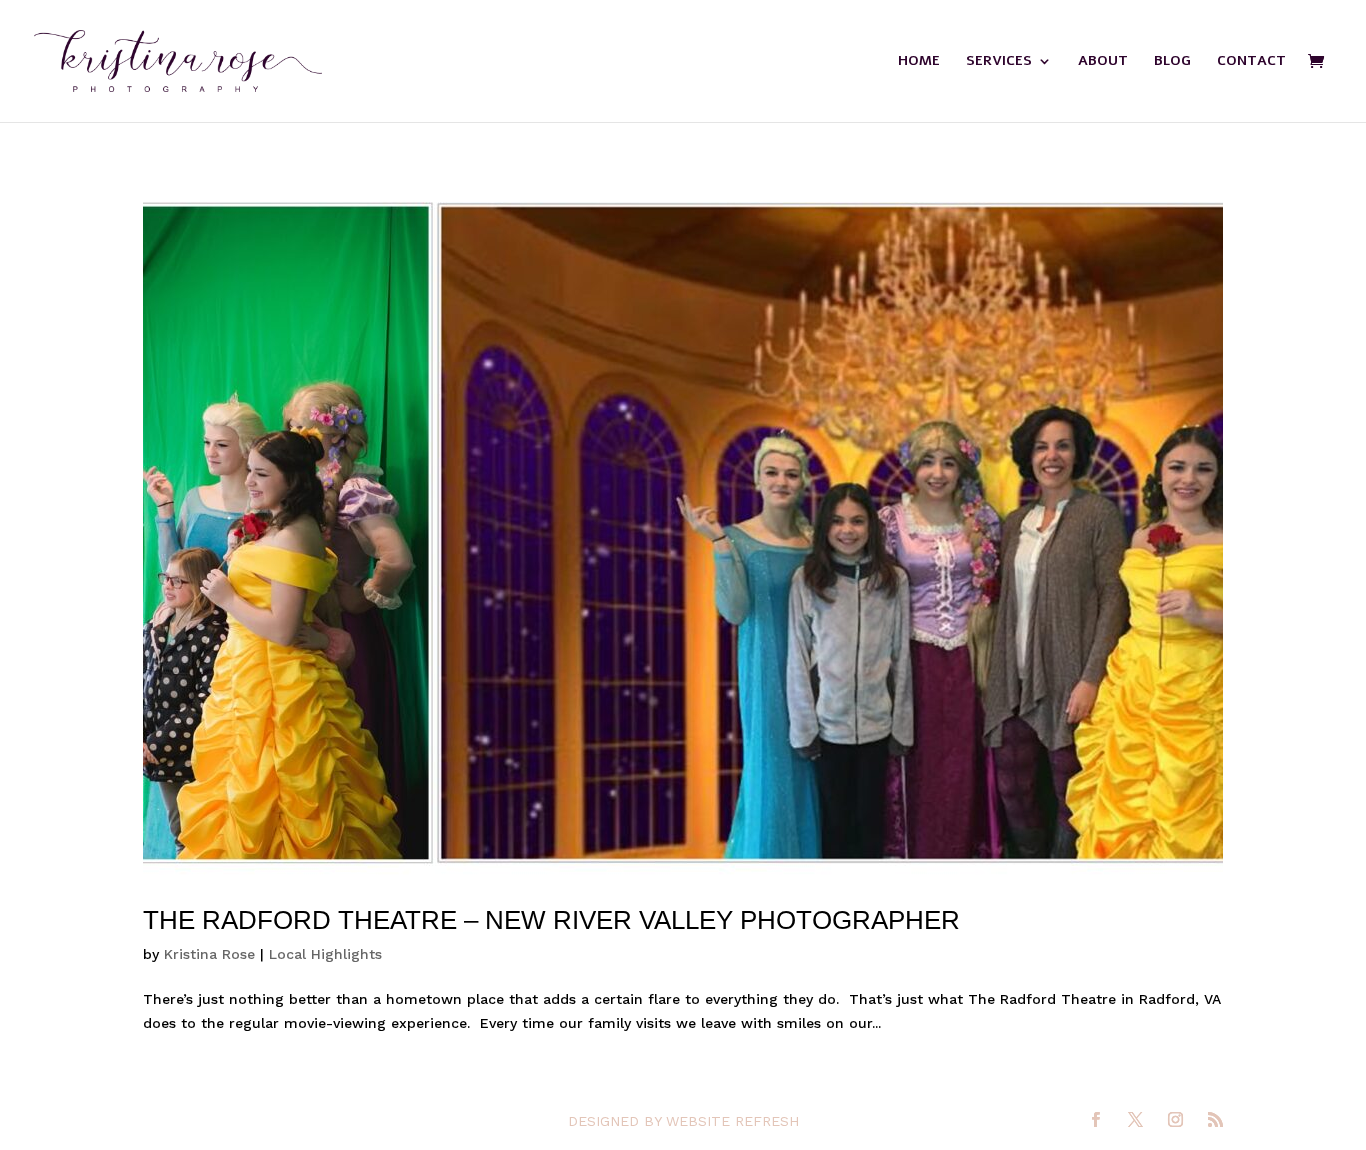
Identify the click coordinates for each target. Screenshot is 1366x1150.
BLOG (1172, 62)
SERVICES (999, 62)
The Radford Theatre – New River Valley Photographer (551, 920)
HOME (919, 62)
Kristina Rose (209, 954)
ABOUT (1103, 62)
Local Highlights (325, 954)
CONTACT (1251, 62)
